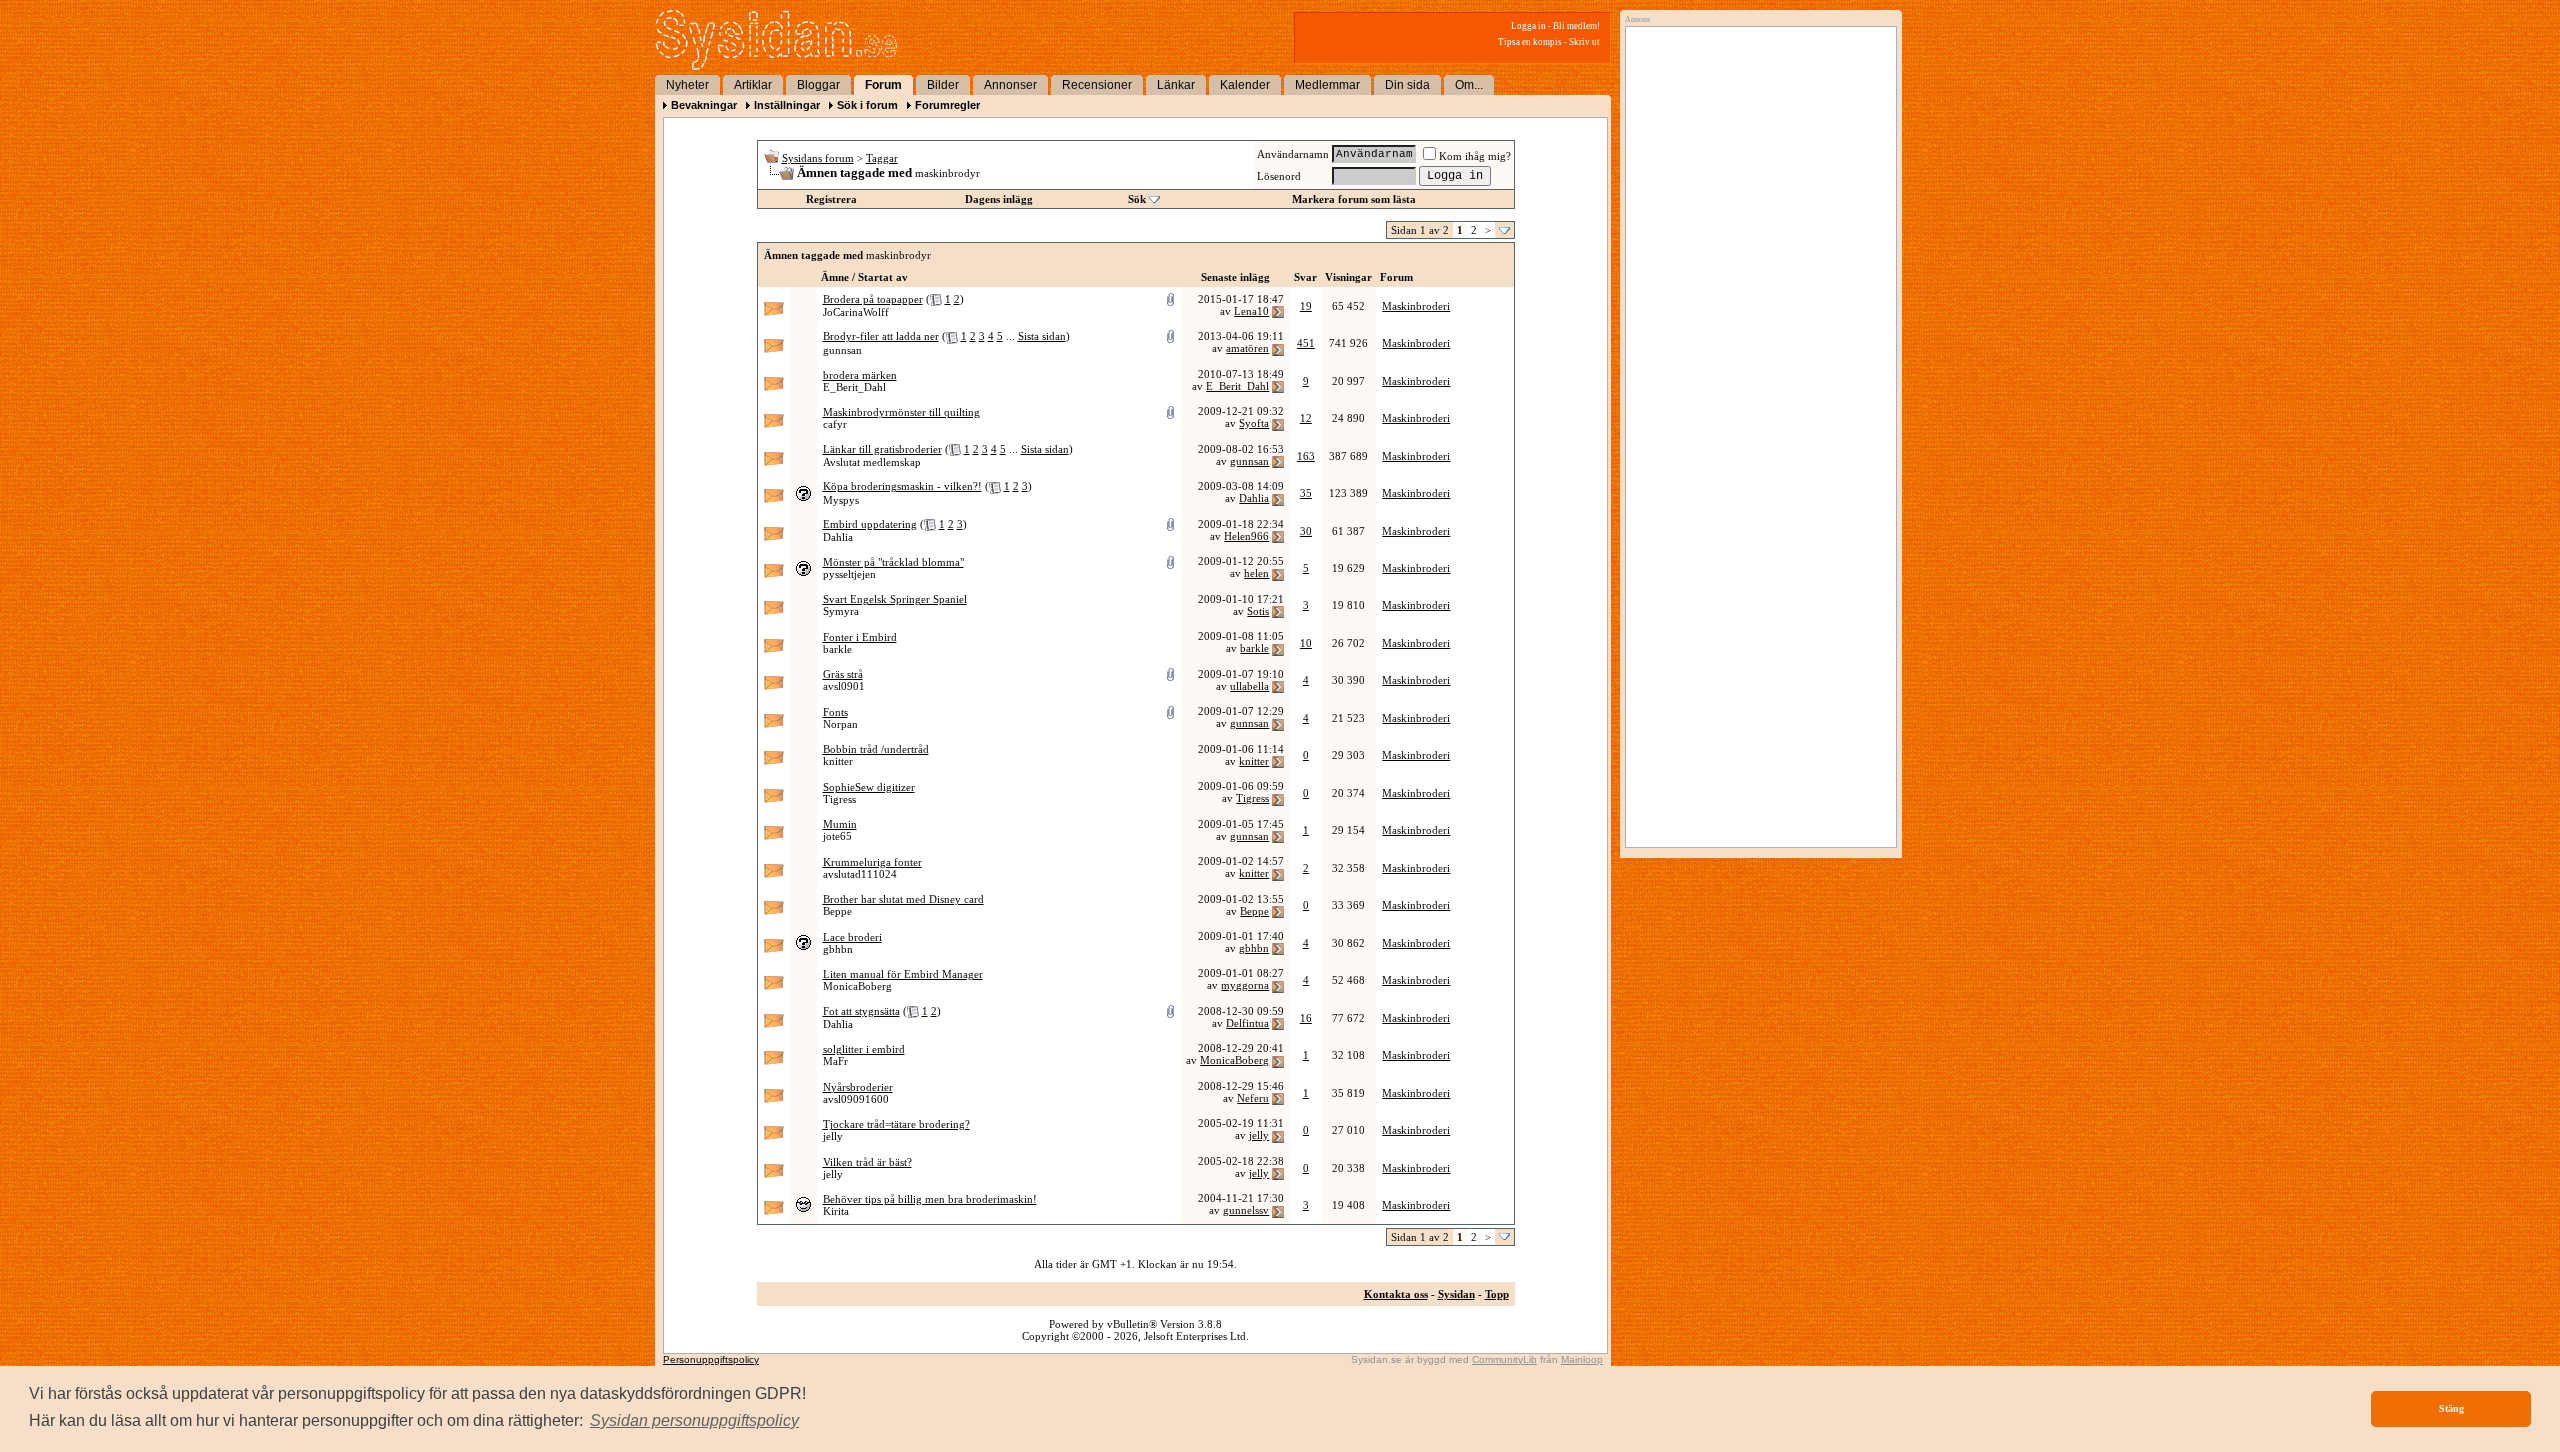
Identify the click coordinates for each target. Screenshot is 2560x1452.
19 (1306, 306)
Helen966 (1246, 536)
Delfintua (1247, 1023)
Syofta (1254, 423)
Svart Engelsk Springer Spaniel (895, 599)
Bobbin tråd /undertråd (876, 749)
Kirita (836, 1211)
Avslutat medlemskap (872, 462)
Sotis (1258, 611)
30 (1306, 531)
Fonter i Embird (860, 637)
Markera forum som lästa (1354, 199)
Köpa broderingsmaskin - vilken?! (902, 486)
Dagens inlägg (999, 199)
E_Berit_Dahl (854, 387)
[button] (694, 1421)
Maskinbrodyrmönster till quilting (901, 412)
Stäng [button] (2451, 1408)
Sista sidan (1042, 336)
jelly (833, 1136)
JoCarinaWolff (856, 312)
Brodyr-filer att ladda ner (881, 336)
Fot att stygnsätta (861, 1011)
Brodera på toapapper (873, 299)
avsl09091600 (856, 1099)
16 (1306, 1018)
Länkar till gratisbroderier (882, 449)
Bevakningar (704, 105)
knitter (838, 761)
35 (1306, 493)
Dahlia (1254, 498)
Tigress (839, 799)
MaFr (835, 1061)
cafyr (835, 424)
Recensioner (1097, 85)
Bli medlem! (1576, 26)
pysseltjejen (849, 574)
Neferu (1253, 1098)
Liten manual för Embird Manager (903, 974)
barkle (837, 649)
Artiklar (753, 85)
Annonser (1010, 85)
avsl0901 (844, 686)
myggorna (1245, 985)
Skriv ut (1584, 42)
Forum (883, 85)
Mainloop (1582, 1359)
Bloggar (818, 85)
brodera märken (860, 375)
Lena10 (1251, 311)
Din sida (1407, 85)
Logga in (1528, 26)
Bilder (943, 85)
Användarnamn (1293, 154)
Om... (1469, 85)
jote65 (837, 836)
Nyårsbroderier (858, 1087)
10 (1306, 643)
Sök (1137, 199)
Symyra (841, 611)
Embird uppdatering (870, 524)
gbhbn (838, 949)
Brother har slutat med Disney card (903, 899)
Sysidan (1456, 1294)
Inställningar (787, 105)
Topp (1497, 1294)
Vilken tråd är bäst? (867, 1162)
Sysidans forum (818, 158)
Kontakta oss (1396, 1294)
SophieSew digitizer (869, 787)
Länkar (1176, 85)
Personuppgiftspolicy (711, 1359)
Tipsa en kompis (1530, 42)
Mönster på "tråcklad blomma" (893, 562)
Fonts (835, 712)
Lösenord (1279, 176)
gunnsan (842, 350)
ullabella (1249, 686)
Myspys (841, 500)
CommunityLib (1504, 1359)
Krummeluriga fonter (872, 862)
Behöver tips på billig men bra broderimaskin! (930, 1199)
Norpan (840, 724)
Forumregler (947, 105)
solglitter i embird (864, 1049)
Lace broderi (852, 937)
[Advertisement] (1756, 237)
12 (1306, 418)
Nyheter (687, 85)
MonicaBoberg (857, 986)
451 (1306, 343)
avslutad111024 (860, 874)
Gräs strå (843, 674)
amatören (1247, 348)
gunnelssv (1246, 1210)
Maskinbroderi (1416, 306)
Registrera (831, 199)
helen (1256, 573)
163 (1306, 456)
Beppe (837, 911)
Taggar (882, 158)
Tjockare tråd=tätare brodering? (896, 1124)
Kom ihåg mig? (1475, 156)
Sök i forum (867, 105)
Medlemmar (1327, 85)
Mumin (840, 824)
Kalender (1245, 85)
